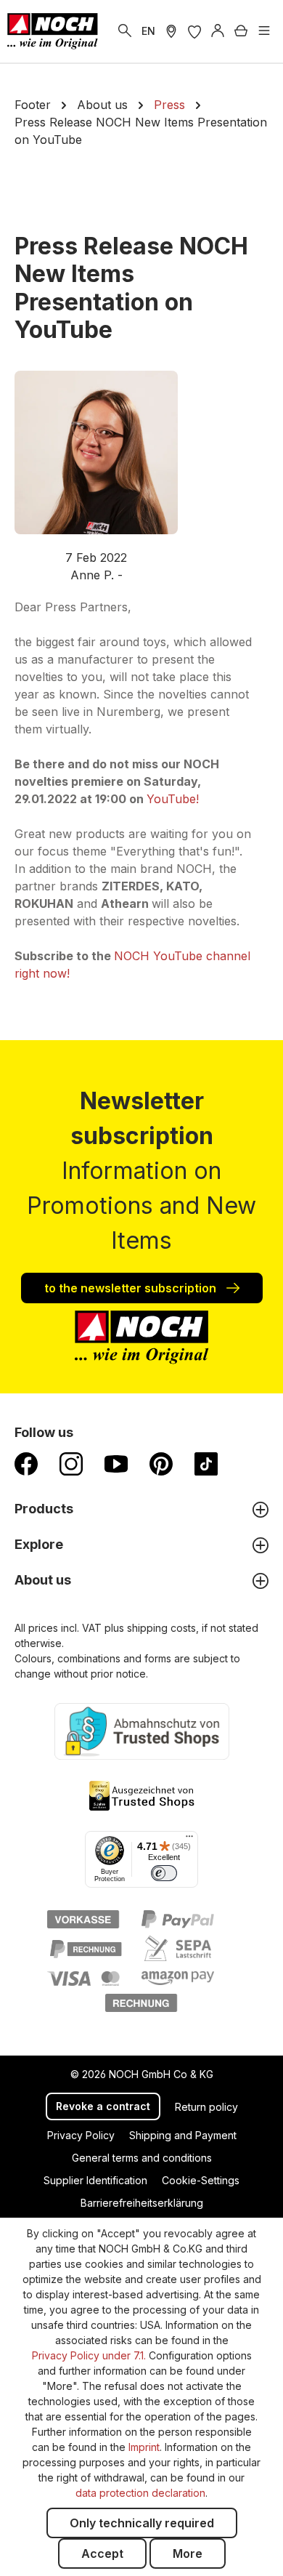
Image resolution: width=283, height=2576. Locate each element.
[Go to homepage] (53, 31)
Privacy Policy (81, 2135)
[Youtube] (116, 1463)
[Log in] (218, 31)
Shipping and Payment (183, 2135)
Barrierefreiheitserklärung (142, 2203)
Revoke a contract (103, 2106)
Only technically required (142, 2523)
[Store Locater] (171, 31)
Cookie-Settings (201, 2180)
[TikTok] (206, 1463)
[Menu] (264, 31)
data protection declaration (140, 2493)
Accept (102, 2553)
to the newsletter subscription (132, 1288)
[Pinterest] (161, 1463)
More (188, 2553)
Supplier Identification (95, 2180)
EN (148, 31)
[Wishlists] (194, 31)
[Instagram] (71, 1463)
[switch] (164, 1873)
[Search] (125, 31)
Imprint (144, 2447)
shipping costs (161, 1628)
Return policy (206, 2107)
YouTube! (175, 799)
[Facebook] (26, 1463)
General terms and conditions (142, 2158)
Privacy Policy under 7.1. (89, 2355)
